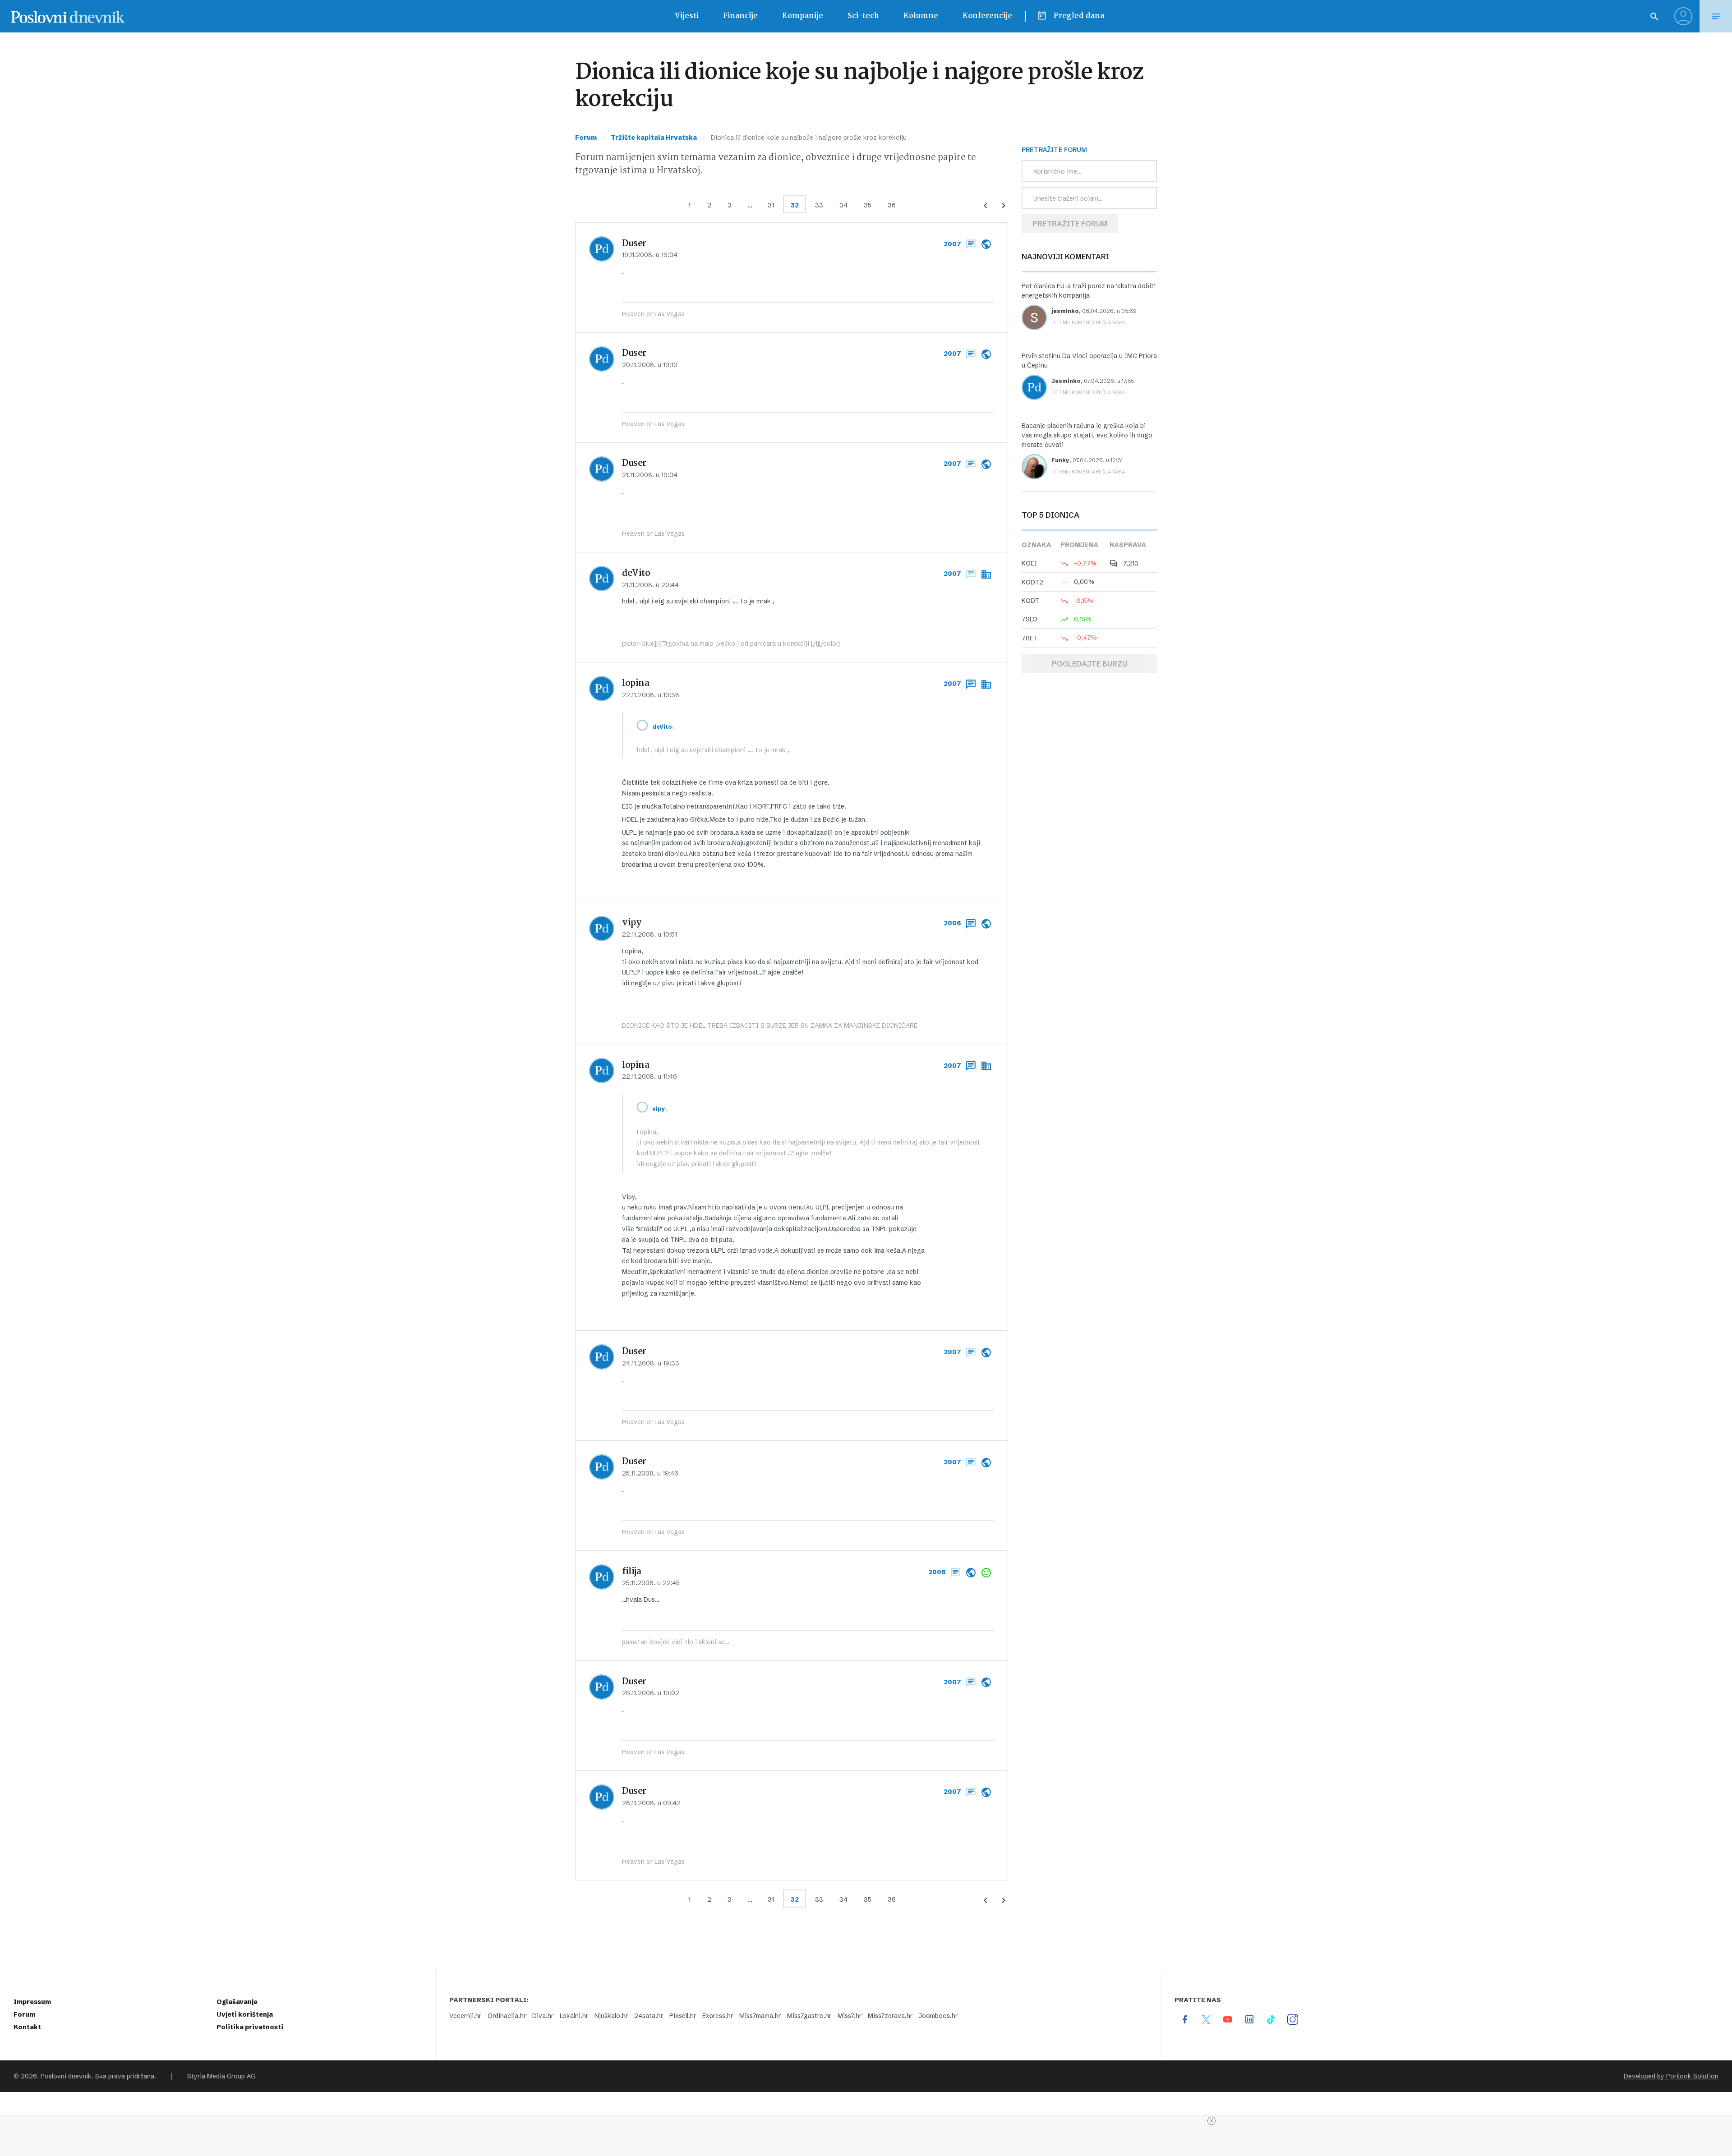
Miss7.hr (850, 2016)
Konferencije (987, 16)
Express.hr (718, 2016)
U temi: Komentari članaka (1088, 322)
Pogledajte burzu (1089, 664)
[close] (1211, 2121)
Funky (1060, 460)
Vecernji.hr (465, 2016)
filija (632, 1572)
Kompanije (803, 16)
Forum (586, 138)
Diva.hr (543, 2016)
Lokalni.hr (574, 2016)
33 (819, 205)
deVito (636, 574)
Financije (740, 16)
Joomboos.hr (938, 2016)
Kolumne (921, 16)
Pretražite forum (1070, 224)
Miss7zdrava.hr (890, 2016)
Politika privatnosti (250, 2027)
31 (771, 205)
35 (868, 205)
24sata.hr (649, 2016)
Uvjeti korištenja (245, 2014)
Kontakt (27, 2027)
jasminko (1065, 311)
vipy (631, 923)
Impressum (32, 2002)
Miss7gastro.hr (809, 2016)
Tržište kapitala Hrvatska (654, 138)
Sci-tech (863, 16)
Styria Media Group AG (221, 2076)
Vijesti (686, 16)
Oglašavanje (237, 2002)
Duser (634, 244)
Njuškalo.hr (611, 2016)
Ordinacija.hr (507, 2016)
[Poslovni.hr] (68, 16)
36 (892, 205)
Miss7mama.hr (760, 2016)
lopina (636, 684)
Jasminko (1066, 381)
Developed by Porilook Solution (1671, 2076)
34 (843, 205)
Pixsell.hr (683, 2016)
